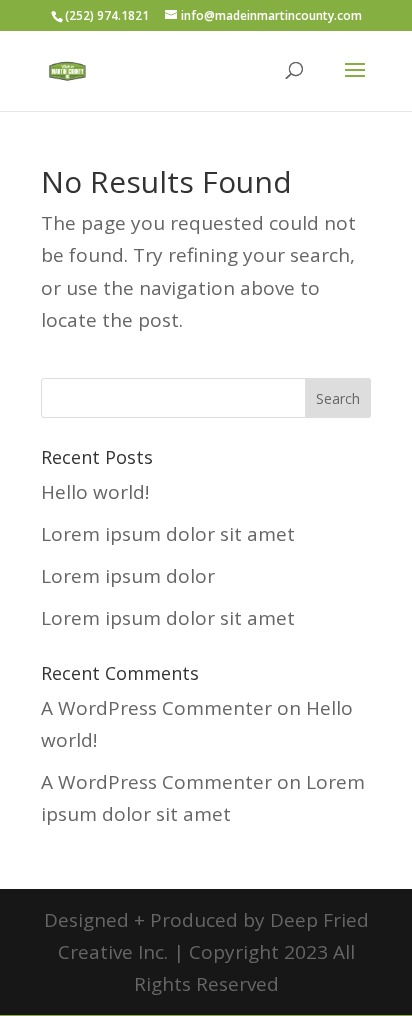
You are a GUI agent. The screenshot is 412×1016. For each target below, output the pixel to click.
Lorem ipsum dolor (128, 576)
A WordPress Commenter (156, 708)
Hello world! (95, 492)
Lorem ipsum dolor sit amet (168, 534)
